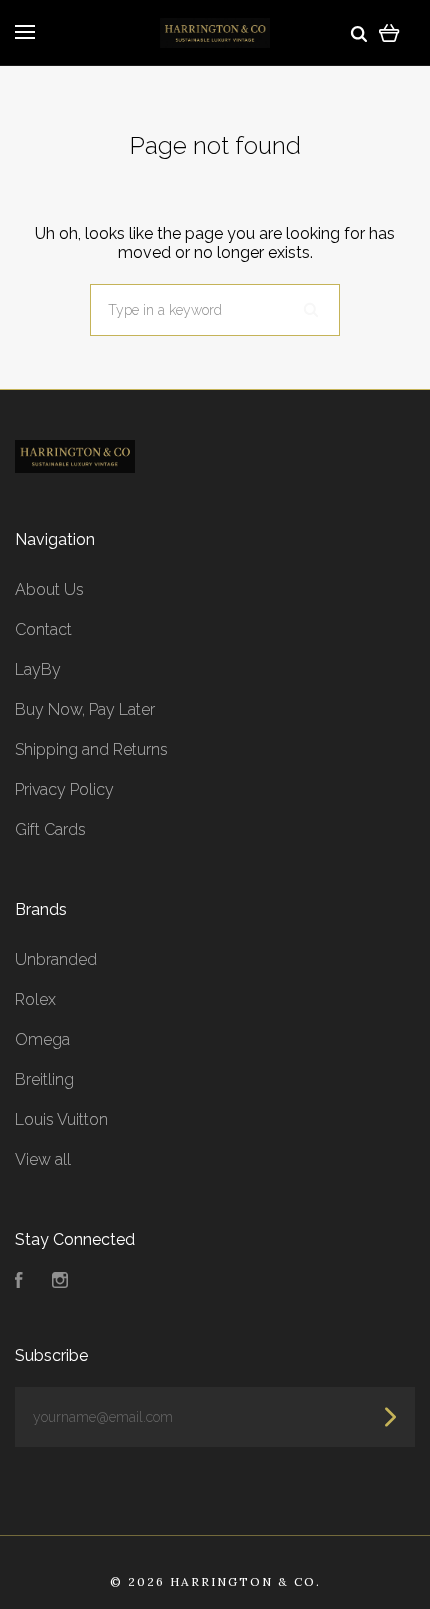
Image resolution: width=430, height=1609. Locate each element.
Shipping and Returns (91, 749)
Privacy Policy (64, 789)
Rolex (35, 999)
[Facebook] (19, 1282)
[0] (389, 32)
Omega (42, 1039)
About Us (49, 589)
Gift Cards (50, 829)
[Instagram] (60, 1282)
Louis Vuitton (61, 1119)
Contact (43, 629)
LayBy (38, 669)
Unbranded (56, 959)
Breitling (44, 1079)
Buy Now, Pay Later (85, 709)
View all (43, 1159)
